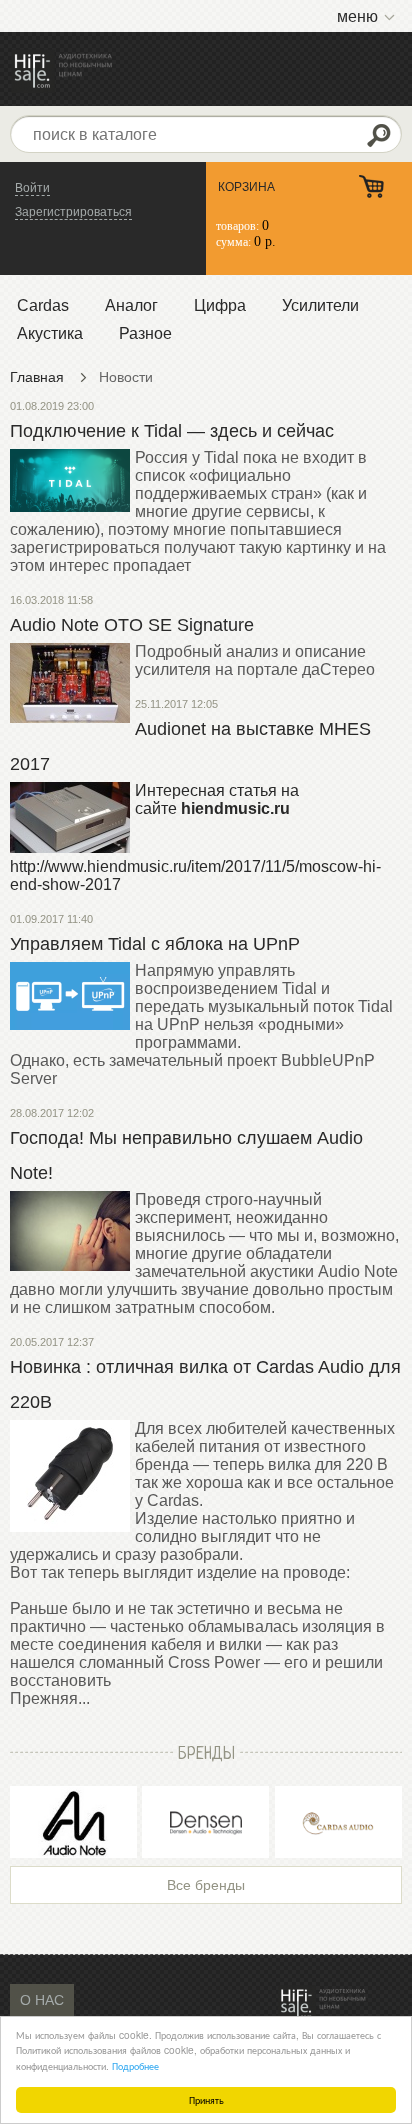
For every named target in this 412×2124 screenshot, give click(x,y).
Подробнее (135, 2065)
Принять (206, 2099)
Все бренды (206, 1885)
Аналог (131, 305)
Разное (145, 333)
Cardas (43, 305)
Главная (37, 377)
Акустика (50, 333)
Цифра (220, 305)
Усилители (320, 305)
